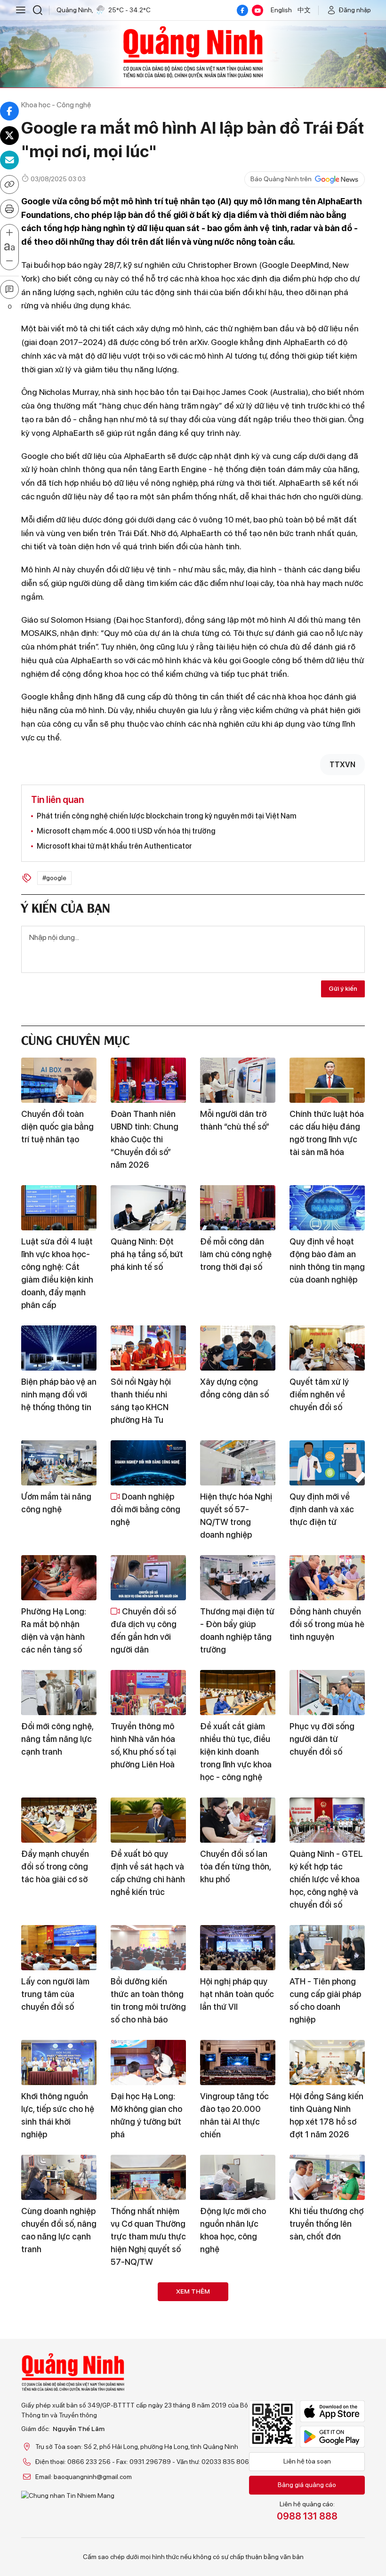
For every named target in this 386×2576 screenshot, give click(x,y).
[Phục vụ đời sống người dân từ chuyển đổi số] (327, 1693)
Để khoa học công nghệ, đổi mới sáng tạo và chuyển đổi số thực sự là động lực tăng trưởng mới (58, 2364)
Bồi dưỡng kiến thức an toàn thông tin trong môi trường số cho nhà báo (148, 2000)
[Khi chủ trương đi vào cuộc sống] (327, 2432)
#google (54, 878)
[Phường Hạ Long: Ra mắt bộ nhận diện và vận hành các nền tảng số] (59, 1578)
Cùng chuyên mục (75, 1039)
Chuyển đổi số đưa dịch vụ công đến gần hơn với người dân (144, 1630)
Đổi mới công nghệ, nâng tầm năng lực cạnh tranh (57, 1739)
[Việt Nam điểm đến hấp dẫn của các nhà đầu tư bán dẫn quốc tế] (327, 2305)
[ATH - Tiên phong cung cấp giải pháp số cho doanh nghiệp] (327, 1948)
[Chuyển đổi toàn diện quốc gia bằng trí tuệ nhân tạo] (59, 1080)
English (281, 10)
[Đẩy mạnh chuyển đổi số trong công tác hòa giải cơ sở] (59, 1820)
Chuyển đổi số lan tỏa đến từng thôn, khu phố (235, 1866)
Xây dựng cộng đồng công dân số (234, 1388)
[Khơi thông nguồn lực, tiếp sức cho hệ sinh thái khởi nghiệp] (59, 2062)
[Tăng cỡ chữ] (9, 233)
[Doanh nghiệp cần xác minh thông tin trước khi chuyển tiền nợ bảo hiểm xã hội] (238, 2432)
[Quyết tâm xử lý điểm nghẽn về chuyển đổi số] (327, 1348)
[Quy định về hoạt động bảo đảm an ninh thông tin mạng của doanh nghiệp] (327, 1208)
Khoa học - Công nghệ (56, 105)
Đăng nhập (355, 10)
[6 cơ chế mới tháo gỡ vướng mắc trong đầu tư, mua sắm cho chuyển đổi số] (59, 2432)
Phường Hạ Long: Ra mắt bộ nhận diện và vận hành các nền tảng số (54, 1630)
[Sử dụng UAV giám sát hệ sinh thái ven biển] (148, 2432)
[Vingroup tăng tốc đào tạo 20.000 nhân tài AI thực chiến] (238, 2062)
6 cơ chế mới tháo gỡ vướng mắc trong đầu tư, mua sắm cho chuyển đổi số (59, 2492)
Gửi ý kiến (343, 988)
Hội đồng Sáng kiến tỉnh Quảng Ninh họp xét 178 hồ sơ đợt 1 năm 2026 (326, 2115)
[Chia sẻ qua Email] (9, 160)
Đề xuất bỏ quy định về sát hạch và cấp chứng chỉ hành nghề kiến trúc (148, 1873)
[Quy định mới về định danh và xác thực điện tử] (327, 1463)
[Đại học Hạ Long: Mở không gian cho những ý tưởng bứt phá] (148, 2062)
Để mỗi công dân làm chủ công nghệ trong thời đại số (236, 1254)
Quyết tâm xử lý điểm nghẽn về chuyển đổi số (319, 1394)
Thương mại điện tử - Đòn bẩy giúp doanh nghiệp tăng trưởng (237, 1630)
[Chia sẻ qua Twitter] (9, 136)
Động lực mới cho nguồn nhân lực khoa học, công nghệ (233, 2230)
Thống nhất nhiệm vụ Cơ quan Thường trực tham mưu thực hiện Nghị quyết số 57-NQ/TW (148, 2236)
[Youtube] (257, 10)
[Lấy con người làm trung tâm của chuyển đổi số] (59, 1948)
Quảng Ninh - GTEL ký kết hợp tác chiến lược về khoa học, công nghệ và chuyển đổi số (326, 1879)
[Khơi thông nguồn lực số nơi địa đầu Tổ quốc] (148, 2305)
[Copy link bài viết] (9, 185)
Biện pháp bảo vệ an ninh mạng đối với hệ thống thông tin (59, 1394)
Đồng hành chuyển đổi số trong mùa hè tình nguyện (327, 1624)
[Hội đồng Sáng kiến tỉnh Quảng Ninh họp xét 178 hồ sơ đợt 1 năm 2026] (327, 2062)
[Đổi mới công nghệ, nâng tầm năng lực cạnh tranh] (59, 1693)
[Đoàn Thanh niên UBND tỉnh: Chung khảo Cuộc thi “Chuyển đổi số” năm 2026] (148, 1080)
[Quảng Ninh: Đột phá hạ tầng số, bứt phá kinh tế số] (148, 1208)
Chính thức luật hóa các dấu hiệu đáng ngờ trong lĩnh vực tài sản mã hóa (327, 1133)
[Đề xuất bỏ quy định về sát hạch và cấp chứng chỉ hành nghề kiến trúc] (148, 1820)
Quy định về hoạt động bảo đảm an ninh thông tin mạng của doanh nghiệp (327, 1260)
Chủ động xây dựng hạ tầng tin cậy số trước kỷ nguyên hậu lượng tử (237, 2358)
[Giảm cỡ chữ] (9, 261)
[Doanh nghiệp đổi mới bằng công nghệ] (148, 1463)
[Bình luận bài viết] (9, 289)
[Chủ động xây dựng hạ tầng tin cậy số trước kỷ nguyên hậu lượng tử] (238, 2305)
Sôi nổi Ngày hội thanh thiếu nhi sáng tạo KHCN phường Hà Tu (141, 1401)
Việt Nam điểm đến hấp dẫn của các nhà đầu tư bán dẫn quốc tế (326, 2358)
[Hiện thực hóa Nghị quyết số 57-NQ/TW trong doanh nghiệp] (238, 1463)
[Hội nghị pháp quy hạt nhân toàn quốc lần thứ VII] (238, 1948)
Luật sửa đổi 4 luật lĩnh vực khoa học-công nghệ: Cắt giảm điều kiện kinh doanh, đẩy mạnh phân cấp (57, 1273)
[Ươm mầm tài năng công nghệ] (59, 1463)
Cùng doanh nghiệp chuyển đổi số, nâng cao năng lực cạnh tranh (59, 2230)
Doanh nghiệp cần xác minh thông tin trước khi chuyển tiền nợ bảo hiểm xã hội (236, 2492)
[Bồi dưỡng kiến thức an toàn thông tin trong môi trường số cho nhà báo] (148, 1948)
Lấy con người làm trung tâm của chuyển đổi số (55, 1994)
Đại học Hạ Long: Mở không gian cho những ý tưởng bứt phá (146, 2115)
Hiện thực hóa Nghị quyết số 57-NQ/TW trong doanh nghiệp (236, 1516)
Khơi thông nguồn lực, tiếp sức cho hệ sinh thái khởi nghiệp (58, 2115)
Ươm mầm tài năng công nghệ (56, 1503)
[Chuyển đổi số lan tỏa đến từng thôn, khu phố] (238, 1820)
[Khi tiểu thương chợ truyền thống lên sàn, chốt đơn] (327, 2177)
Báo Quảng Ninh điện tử (193, 52)
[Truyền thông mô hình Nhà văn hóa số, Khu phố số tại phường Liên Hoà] (148, 1693)
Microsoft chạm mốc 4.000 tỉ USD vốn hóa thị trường (126, 831)
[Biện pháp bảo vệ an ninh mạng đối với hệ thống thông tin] (59, 1348)
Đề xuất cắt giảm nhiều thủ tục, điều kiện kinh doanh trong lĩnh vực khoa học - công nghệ (236, 1752)
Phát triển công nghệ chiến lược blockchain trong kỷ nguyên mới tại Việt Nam (167, 816)
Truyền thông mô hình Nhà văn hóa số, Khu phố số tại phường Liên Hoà (143, 1745)
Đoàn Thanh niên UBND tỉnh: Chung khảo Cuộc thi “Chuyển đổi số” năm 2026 (145, 1139)
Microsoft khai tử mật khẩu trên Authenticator (114, 846)
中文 (304, 10)
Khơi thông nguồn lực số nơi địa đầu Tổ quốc (144, 2351)
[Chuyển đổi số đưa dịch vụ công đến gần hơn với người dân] (148, 1578)
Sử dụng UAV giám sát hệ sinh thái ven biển (147, 2479)
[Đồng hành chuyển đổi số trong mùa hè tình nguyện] (327, 1578)
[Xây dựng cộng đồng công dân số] (238, 1348)
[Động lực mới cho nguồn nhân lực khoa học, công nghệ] (238, 2177)
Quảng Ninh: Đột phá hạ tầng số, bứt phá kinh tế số (147, 1254)
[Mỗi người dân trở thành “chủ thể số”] (238, 1080)
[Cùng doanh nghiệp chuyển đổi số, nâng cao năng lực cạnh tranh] (59, 2177)
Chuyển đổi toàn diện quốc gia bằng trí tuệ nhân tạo (57, 1127)
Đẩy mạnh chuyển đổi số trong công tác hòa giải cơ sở (55, 1866)
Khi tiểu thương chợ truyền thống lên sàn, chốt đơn (326, 2224)
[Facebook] (242, 10)
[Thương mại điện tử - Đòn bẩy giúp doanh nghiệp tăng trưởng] (238, 1578)
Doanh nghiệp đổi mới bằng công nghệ (145, 1509)
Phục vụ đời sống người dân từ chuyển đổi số (322, 1739)
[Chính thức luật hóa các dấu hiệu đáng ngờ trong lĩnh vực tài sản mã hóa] (327, 1080)
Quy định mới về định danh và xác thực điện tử (322, 1509)
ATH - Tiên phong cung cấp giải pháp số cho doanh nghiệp (325, 2000)
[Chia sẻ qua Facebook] (9, 111)
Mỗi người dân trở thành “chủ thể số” (235, 1120)
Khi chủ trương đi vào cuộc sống (322, 2472)
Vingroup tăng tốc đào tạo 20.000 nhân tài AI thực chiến (234, 2115)
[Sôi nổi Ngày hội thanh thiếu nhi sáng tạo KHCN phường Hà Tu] (148, 1348)
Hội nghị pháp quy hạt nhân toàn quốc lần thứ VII (237, 1994)
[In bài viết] (9, 209)
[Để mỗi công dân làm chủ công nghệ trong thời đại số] (238, 1208)
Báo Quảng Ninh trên (281, 179)
